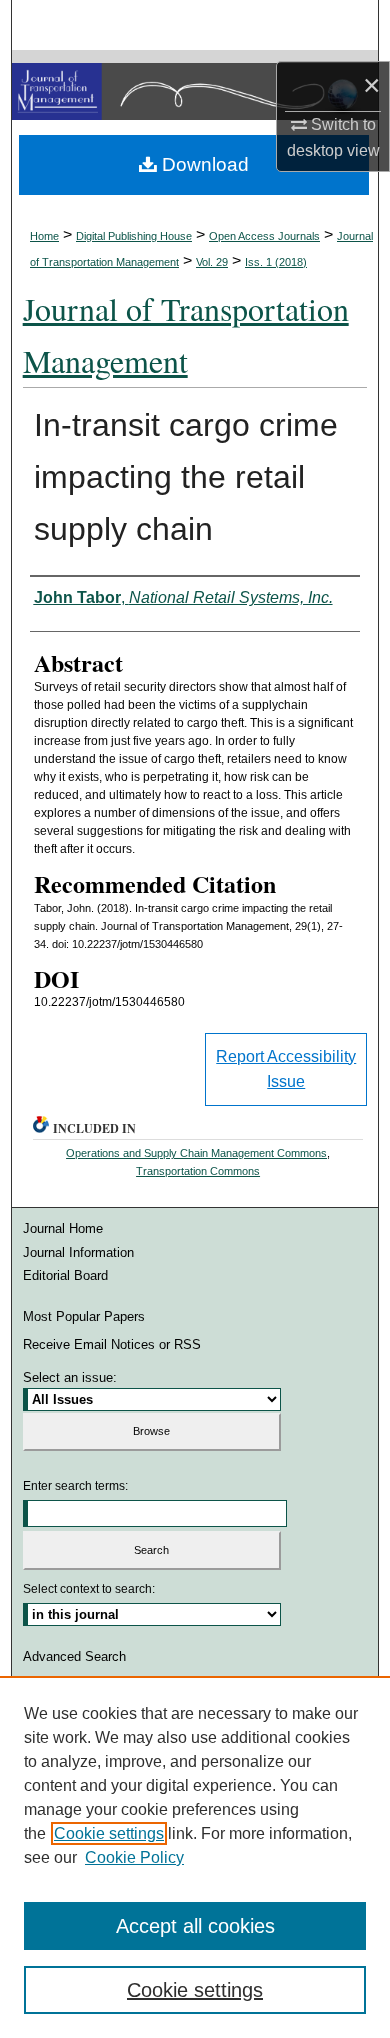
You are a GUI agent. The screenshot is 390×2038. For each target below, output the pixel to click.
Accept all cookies (195, 1926)
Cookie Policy (134, 1857)
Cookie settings (109, 1833)
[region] (195, 1857)
